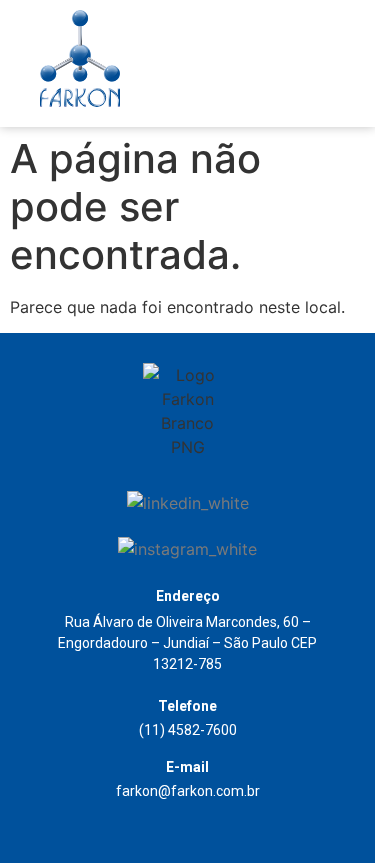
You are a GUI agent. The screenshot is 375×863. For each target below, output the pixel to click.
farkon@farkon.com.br (188, 791)
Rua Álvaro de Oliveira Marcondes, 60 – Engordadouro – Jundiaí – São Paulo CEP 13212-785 (187, 643)
